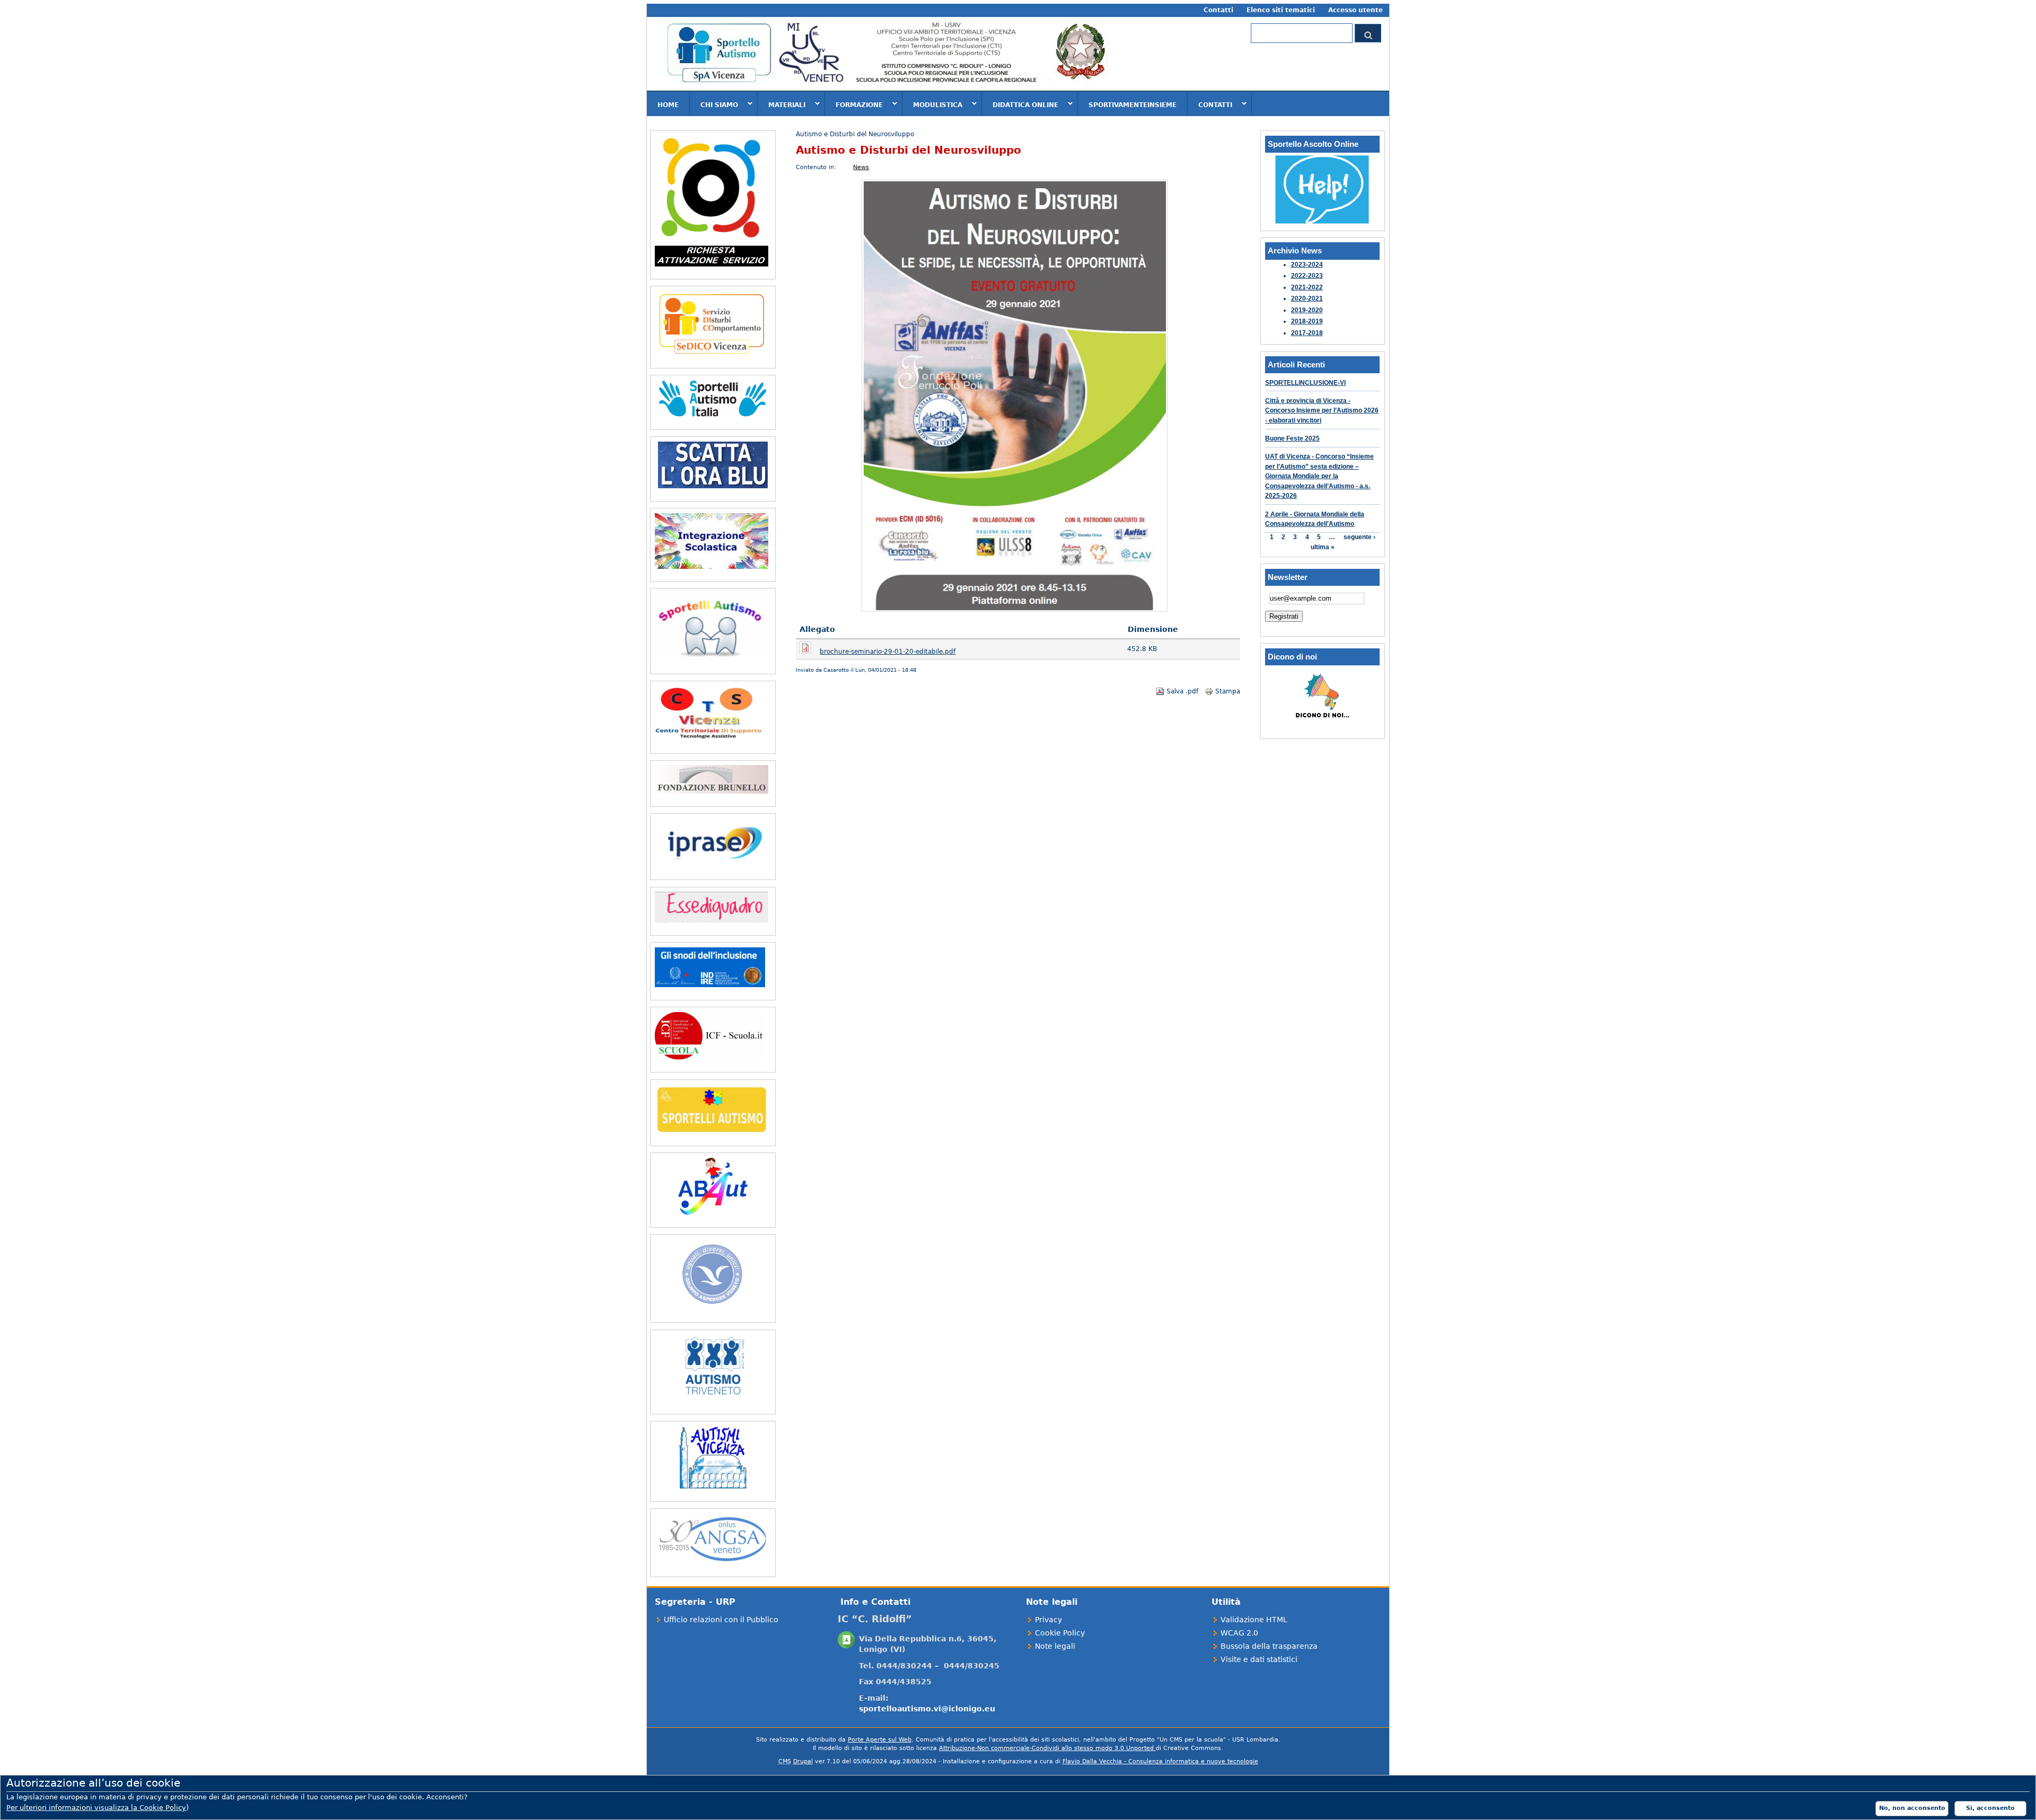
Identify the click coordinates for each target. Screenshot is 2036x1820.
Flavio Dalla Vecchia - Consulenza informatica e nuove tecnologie (1160, 1761)
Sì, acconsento (1990, 1808)
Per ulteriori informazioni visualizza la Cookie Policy (96, 1808)
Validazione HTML (1254, 1620)
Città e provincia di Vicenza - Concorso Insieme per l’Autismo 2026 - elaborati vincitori (1322, 411)
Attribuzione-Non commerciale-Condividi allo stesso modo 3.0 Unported (1047, 1748)
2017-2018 (1307, 333)
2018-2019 (1307, 321)
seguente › (1359, 538)
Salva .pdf (1182, 691)
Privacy (1048, 1620)
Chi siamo (714, 104)
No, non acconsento (1912, 1808)
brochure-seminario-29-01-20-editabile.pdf (888, 652)
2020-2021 (1307, 298)
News (861, 167)
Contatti (1218, 10)
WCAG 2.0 (1239, 1633)
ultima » (1323, 547)
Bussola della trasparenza (1269, 1646)
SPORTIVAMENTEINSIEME (1133, 105)
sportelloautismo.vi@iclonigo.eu (927, 1709)
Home (668, 105)
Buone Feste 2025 (1292, 438)
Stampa (1228, 691)
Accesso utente (1355, 10)
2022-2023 (1307, 276)
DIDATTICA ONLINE (1020, 104)
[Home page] (888, 86)
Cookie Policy (1060, 1633)
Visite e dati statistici (1259, 1659)
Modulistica (932, 104)
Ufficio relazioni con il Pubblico (721, 1620)
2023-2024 (1307, 265)
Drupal (803, 1761)
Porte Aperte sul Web (880, 1740)
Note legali (1055, 1646)
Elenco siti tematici (1281, 10)
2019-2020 (1307, 310)
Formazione (854, 104)
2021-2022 (1307, 287)
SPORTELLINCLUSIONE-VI (1305, 383)
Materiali (782, 104)
